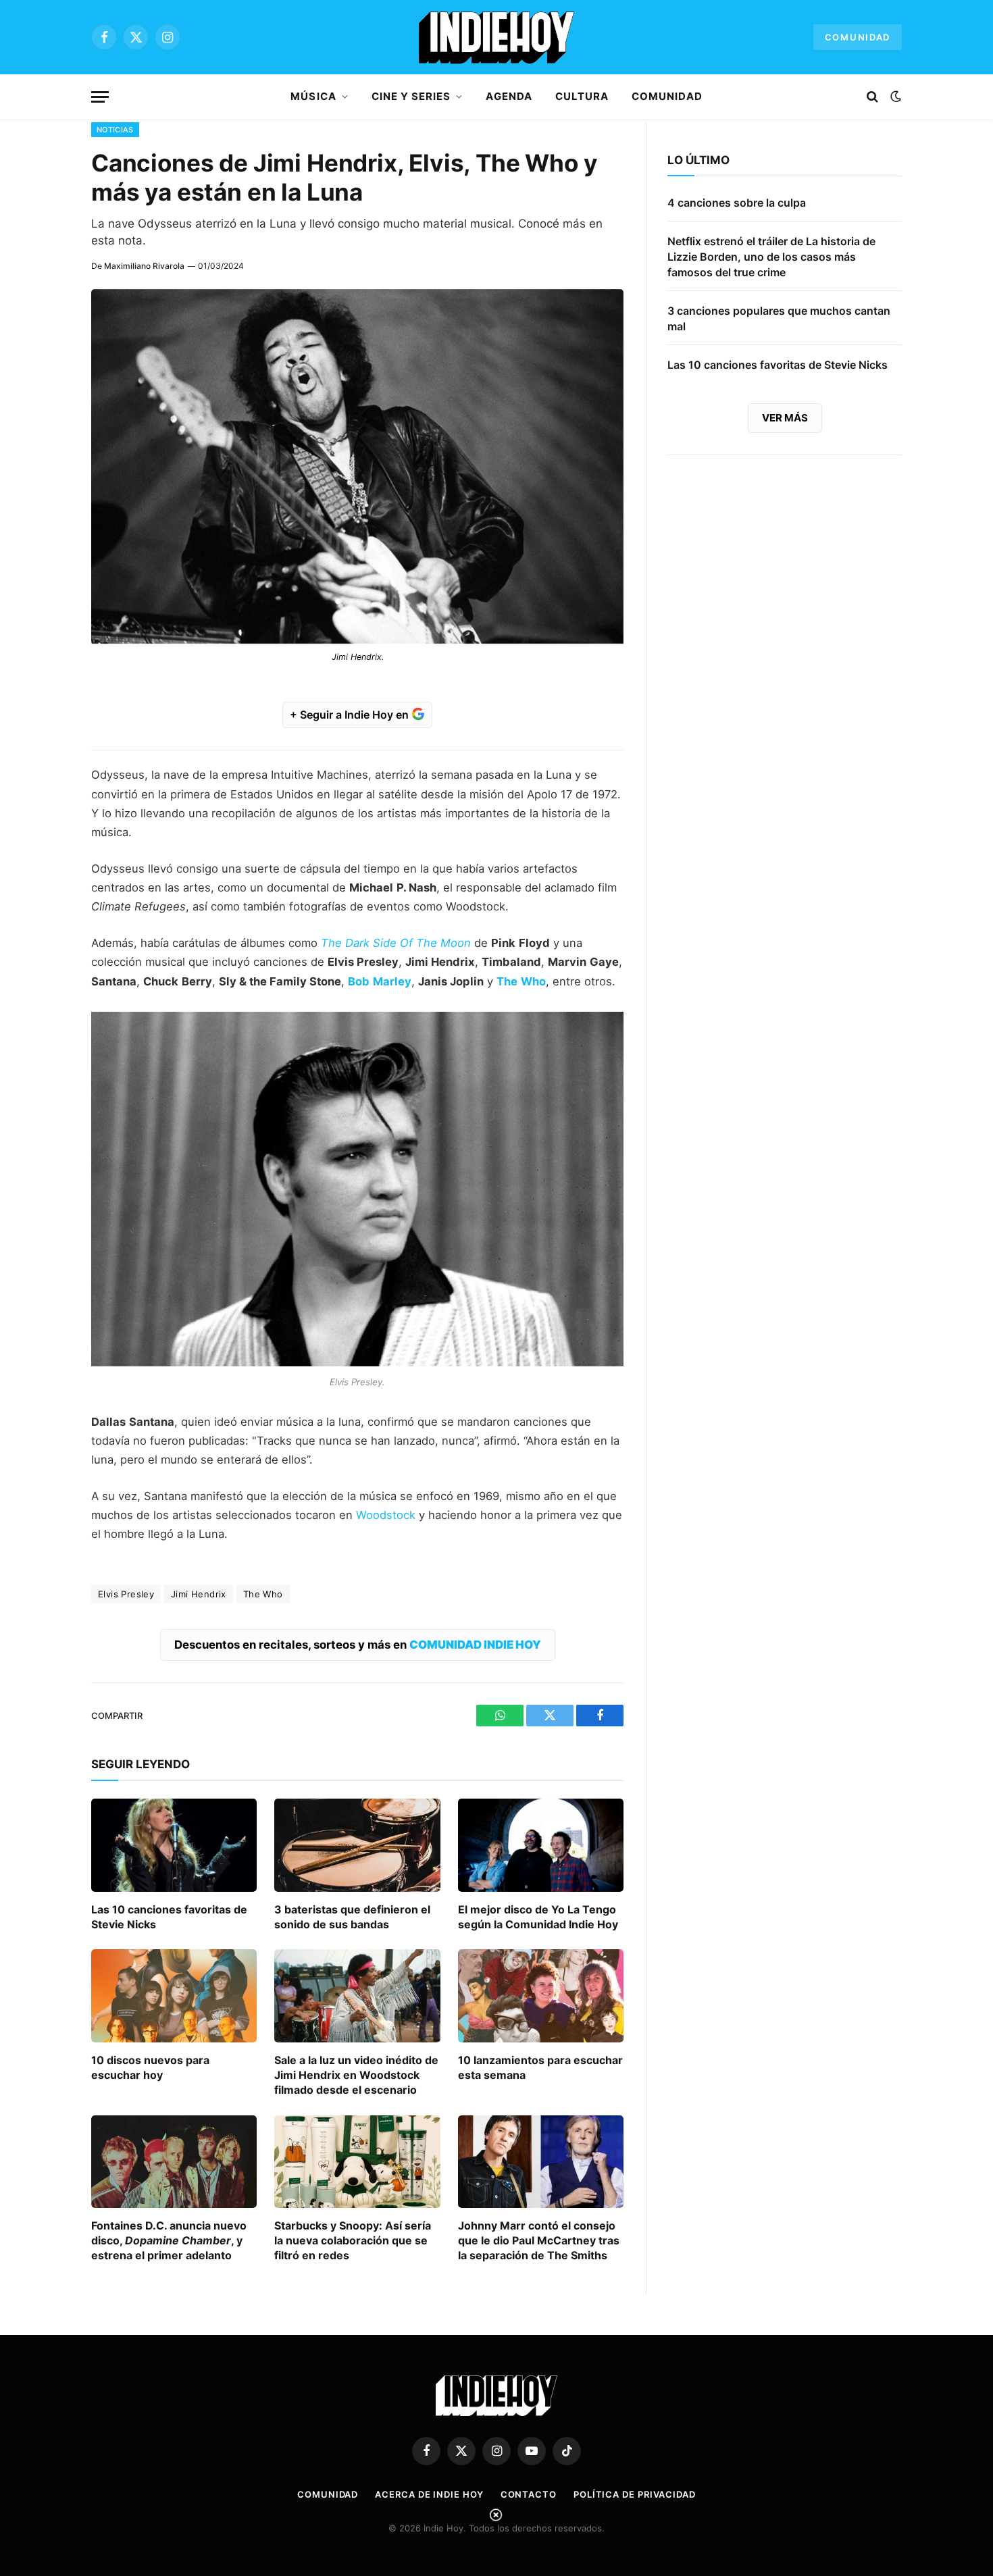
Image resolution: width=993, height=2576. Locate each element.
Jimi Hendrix (199, 1594)
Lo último (698, 160)
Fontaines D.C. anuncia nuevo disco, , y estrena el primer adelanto (169, 2240)
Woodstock (386, 1515)
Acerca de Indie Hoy (429, 2494)
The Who (263, 1594)
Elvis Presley (126, 1594)
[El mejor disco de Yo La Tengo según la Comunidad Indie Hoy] (541, 1845)
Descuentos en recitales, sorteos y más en (358, 1645)
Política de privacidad (635, 2494)
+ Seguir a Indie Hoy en (351, 715)
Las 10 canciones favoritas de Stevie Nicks (169, 1917)
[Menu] (100, 97)
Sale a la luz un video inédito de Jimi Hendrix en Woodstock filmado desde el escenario (356, 2075)
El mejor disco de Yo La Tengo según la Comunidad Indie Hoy (538, 1917)
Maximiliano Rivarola (144, 266)
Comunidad (858, 37)
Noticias (115, 130)
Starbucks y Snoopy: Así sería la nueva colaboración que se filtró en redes (353, 2240)
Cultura (582, 96)
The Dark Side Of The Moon (396, 943)
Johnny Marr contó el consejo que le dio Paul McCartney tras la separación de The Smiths (539, 2240)
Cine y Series (411, 96)
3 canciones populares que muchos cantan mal (779, 318)
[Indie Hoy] (496, 37)
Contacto (529, 2494)
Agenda (509, 96)
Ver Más (785, 418)
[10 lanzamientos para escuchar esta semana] (541, 1996)
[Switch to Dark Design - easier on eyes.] (894, 97)
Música (313, 96)
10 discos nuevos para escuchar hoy (150, 2067)
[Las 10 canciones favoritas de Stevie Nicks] (174, 1845)
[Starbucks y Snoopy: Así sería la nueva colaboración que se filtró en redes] (357, 2162)
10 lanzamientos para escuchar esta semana (540, 2067)
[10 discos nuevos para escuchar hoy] (174, 1996)
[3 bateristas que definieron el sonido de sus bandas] (357, 1845)
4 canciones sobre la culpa (737, 203)
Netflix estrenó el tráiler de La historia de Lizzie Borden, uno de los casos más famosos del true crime (771, 257)
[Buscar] (872, 97)
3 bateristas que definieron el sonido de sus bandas (352, 1917)
